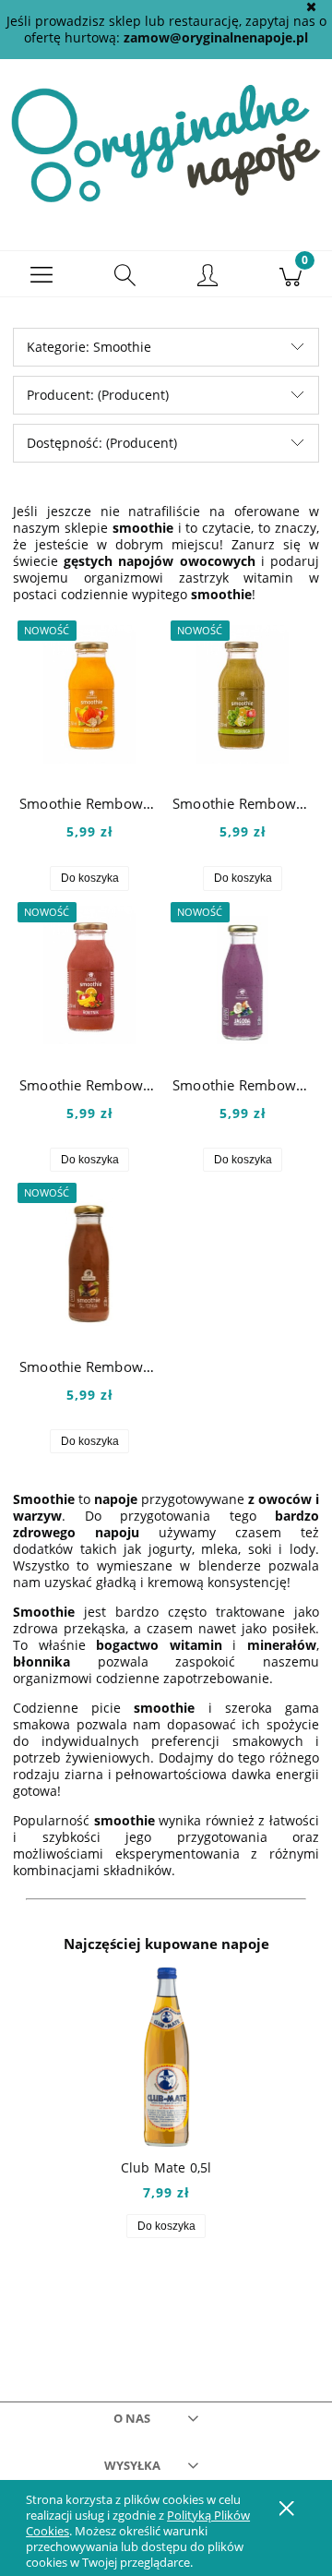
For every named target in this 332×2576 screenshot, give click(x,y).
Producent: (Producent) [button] (98, 395)
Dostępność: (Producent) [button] (102, 443)
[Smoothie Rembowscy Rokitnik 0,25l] (89, 975)
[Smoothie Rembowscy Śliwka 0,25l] (89, 1257)
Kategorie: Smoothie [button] (89, 347)
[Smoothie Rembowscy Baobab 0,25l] (89, 694)
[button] (41, 274)
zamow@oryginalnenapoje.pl (216, 37)
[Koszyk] (290, 274)
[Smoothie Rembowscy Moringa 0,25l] (243, 694)
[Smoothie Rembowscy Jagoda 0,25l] (243, 975)
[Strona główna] (166, 142)
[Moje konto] (207, 277)
